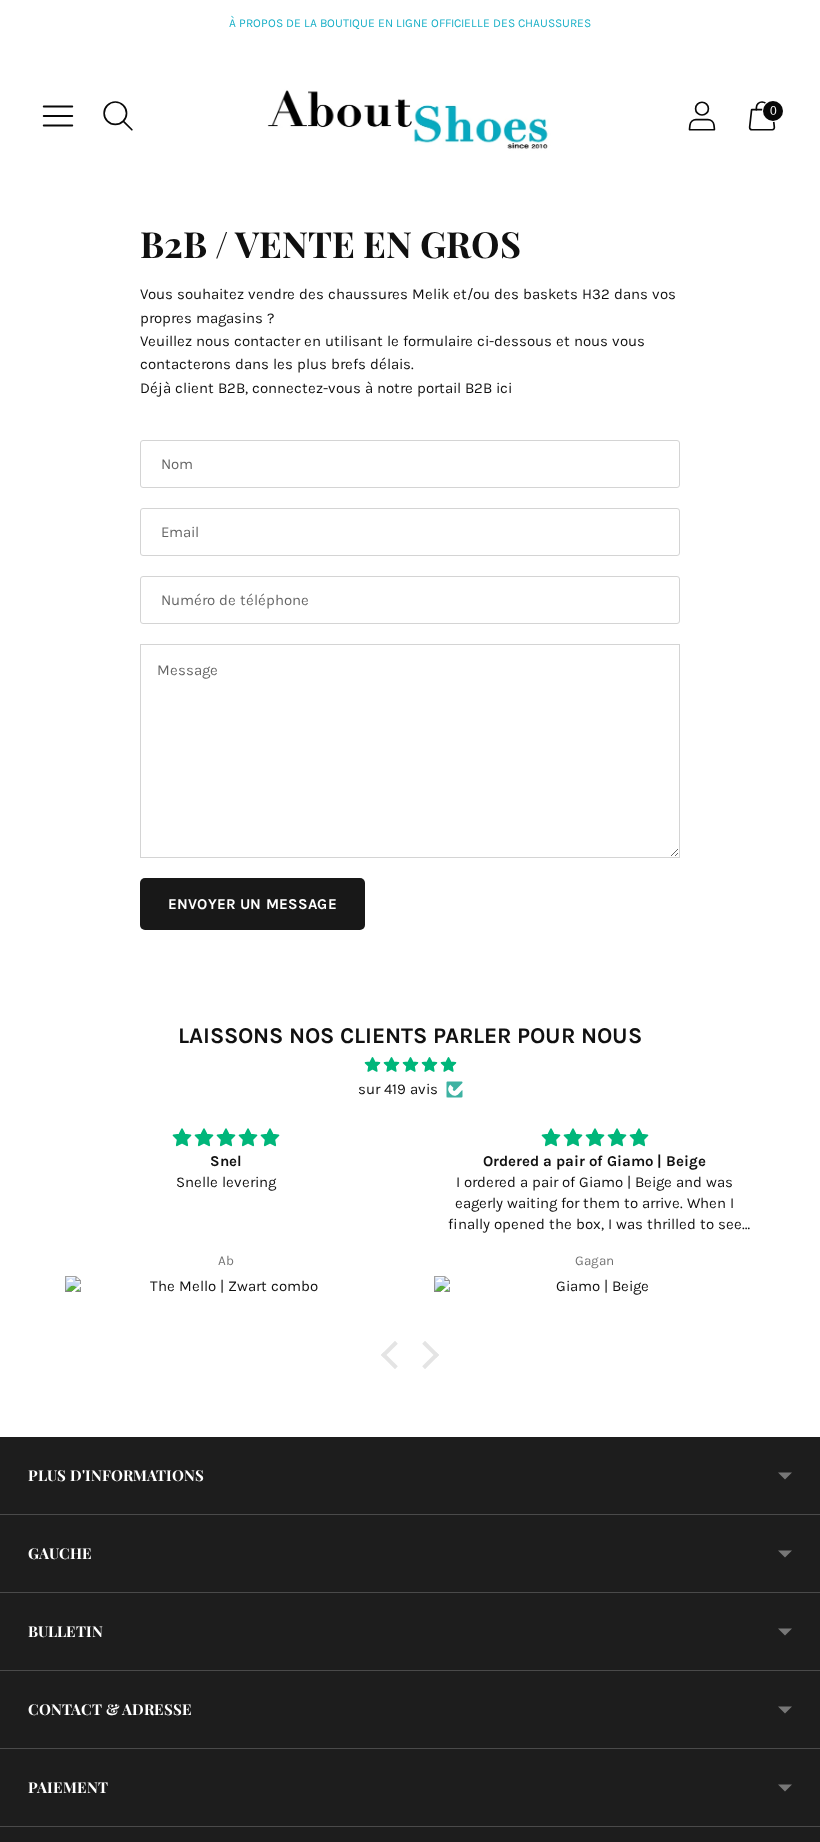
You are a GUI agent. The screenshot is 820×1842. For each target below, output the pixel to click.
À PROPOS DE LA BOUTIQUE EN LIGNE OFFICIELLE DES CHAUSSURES (410, 23)
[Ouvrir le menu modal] (58, 116)
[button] (395, 1355)
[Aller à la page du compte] (702, 116)
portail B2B (454, 388)
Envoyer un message (252, 904)
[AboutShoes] (410, 116)
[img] (410, 1065)
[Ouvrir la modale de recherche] (118, 116)
